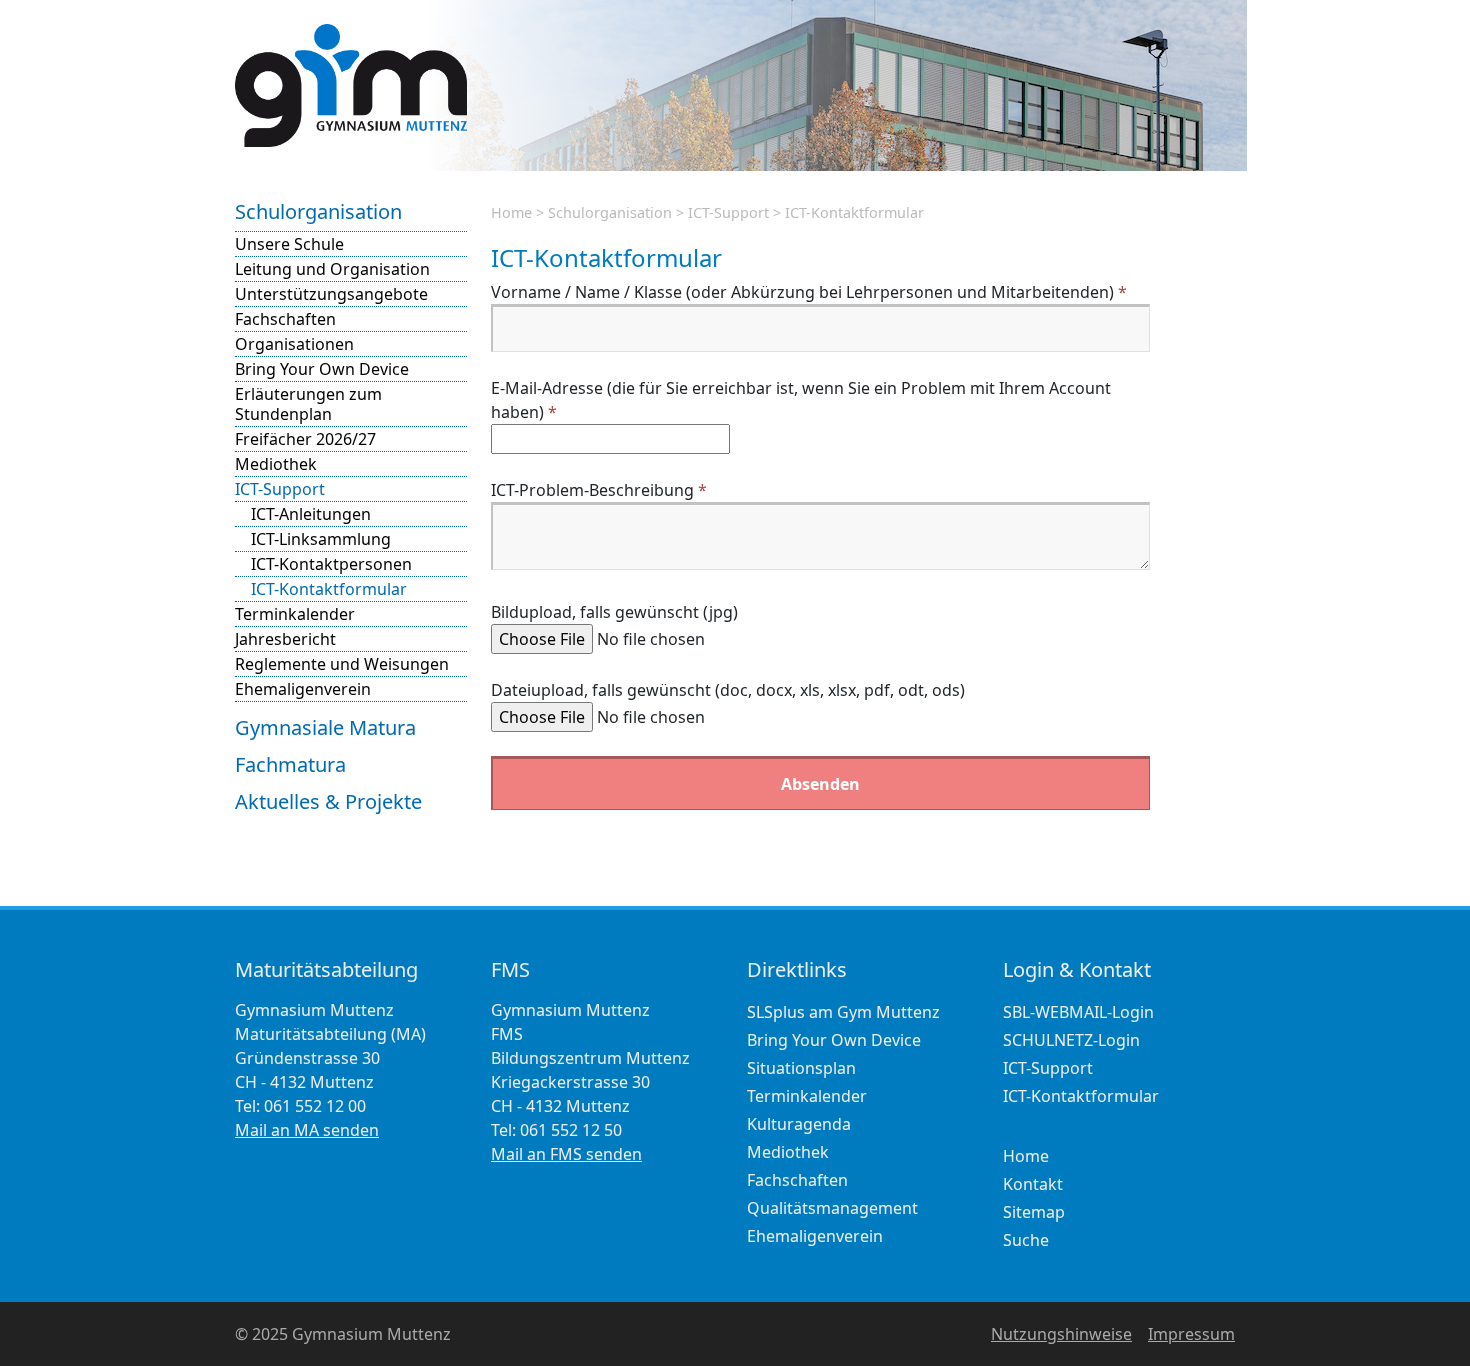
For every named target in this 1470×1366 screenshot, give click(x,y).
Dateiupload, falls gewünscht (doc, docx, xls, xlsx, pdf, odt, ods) (728, 690)
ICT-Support (280, 489)
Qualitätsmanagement (832, 1208)
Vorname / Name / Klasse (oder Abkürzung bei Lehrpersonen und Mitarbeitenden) (809, 292)
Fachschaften (285, 319)
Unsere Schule (289, 244)
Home (511, 212)
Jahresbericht (285, 639)
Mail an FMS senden (566, 1154)
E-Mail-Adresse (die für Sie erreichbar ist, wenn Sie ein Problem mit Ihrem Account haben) (801, 400)
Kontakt (1033, 1184)
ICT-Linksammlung (321, 539)
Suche (1026, 1240)
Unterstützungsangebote (331, 294)
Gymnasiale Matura (325, 727)
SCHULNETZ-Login (1071, 1040)
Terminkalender (295, 614)
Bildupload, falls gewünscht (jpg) (614, 612)
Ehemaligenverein (303, 689)
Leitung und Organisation (332, 269)
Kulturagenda (799, 1124)
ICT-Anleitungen (311, 514)
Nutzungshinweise (1061, 1334)
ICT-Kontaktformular (329, 589)
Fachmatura (290, 764)
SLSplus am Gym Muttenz (843, 1012)
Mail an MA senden (307, 1130)
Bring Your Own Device (322, 369)
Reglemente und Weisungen (342, 664)
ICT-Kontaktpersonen (331, 564)
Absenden (820, 784)
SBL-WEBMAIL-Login (1078, 1012)
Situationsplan (801, 1068)
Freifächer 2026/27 (305, 439)
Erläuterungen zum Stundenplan (308, 404)
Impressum (1191, 1334)
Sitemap (1034, 1212)
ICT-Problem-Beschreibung (599, 490)
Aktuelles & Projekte (328, 801)
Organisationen (294, 344)
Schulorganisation (318, 211)
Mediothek (276, 464)
